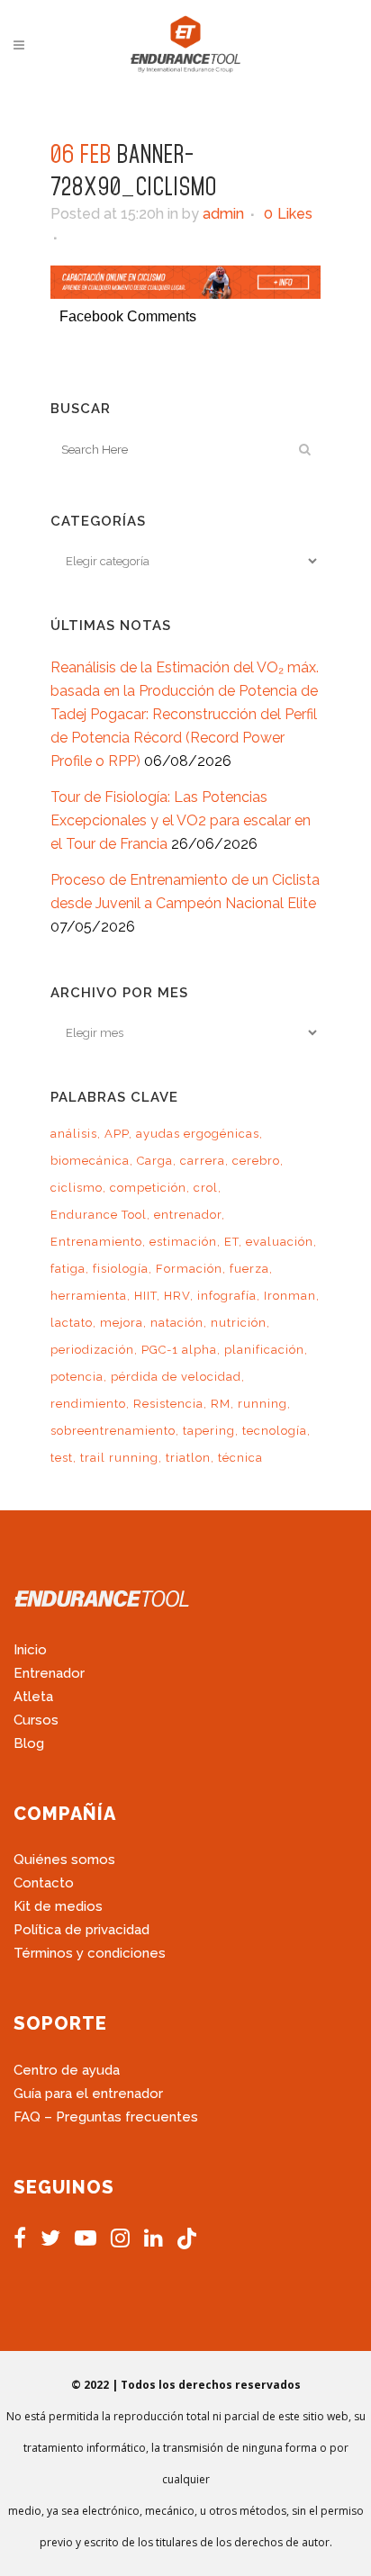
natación (177, 1323)
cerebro (256, 1161)
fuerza (249, 1269)
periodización (92, 1350)
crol (206, 1188)
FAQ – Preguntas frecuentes (106, 2117)
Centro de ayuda (67, 2070)
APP (117, 1134)
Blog (29, 1743)
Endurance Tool (99, 1215)
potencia (77, 1377)
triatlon (188, 1458)
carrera (203, 1161)
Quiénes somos (64, 1860)
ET (231, 1242)
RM (221, 1404)
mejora (122, 1323)
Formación (189, 1269)
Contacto (44, 1883)
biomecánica (90, 1161)
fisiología (121, 1269)
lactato (72, 1323)
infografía (227, 1296)
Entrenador (49, 1673)
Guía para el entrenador (88, 2094)
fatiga (68, 1269)
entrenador (188, 1215)
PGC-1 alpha (179, 1350)
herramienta (89, 1296)
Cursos (36, 1720)
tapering (209, 1431)
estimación (183, 1242)
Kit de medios (58, 1906)
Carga (155, 1161)
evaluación (280, 1242)
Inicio (30, 1650)
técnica (240, 1458)
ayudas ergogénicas (198, 1134)
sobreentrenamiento (113, 1431)
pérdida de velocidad (176, 1377)
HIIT (145, 1296)
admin (223, 214)
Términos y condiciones (90, 1953)
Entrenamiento (96, 1242)
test (62, 1458)
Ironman (290, 1296)
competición (148, 1188)
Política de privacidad (81, 1930)
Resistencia (168, 1404)
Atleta (33, 1697)
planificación (264, 1350)
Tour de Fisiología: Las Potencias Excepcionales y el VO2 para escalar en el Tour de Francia (181, 820)
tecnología (275, 1431)
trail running (119, 1458)
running (262, 1404)
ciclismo (77, 1188)
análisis (74, 1134)
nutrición (239, 1323)
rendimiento (88, 1404)
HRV (177, 1296)
